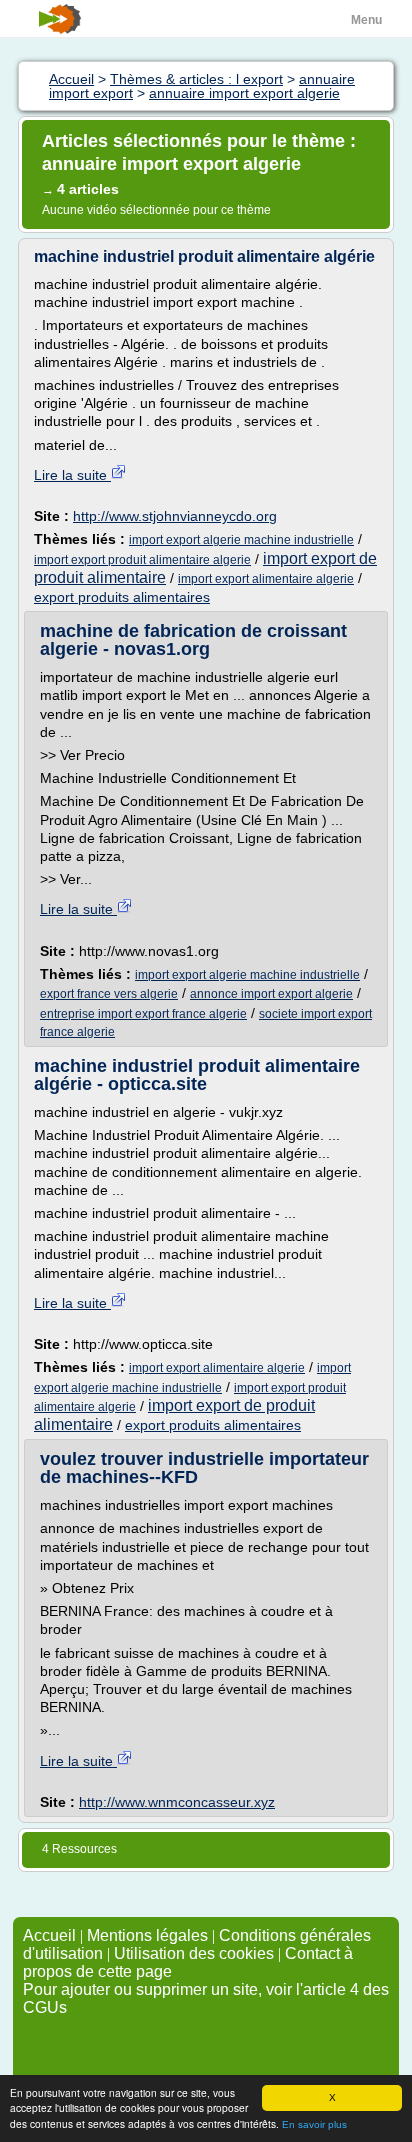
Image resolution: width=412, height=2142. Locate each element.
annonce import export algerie (271, 994)
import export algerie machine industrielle (241, 540)
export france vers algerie (109, 994)
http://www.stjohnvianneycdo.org (175, 516)
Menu (366, 20)
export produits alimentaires (122, 597)
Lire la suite (72, 475)
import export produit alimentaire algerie (142, 560)
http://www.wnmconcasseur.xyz (177, 1802)
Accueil (49, 1935)
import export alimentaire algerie (266, 579)
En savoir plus (314, 2124)
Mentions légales (147, 1935)
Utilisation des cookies (194, 1953)
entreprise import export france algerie (143, 1014)
